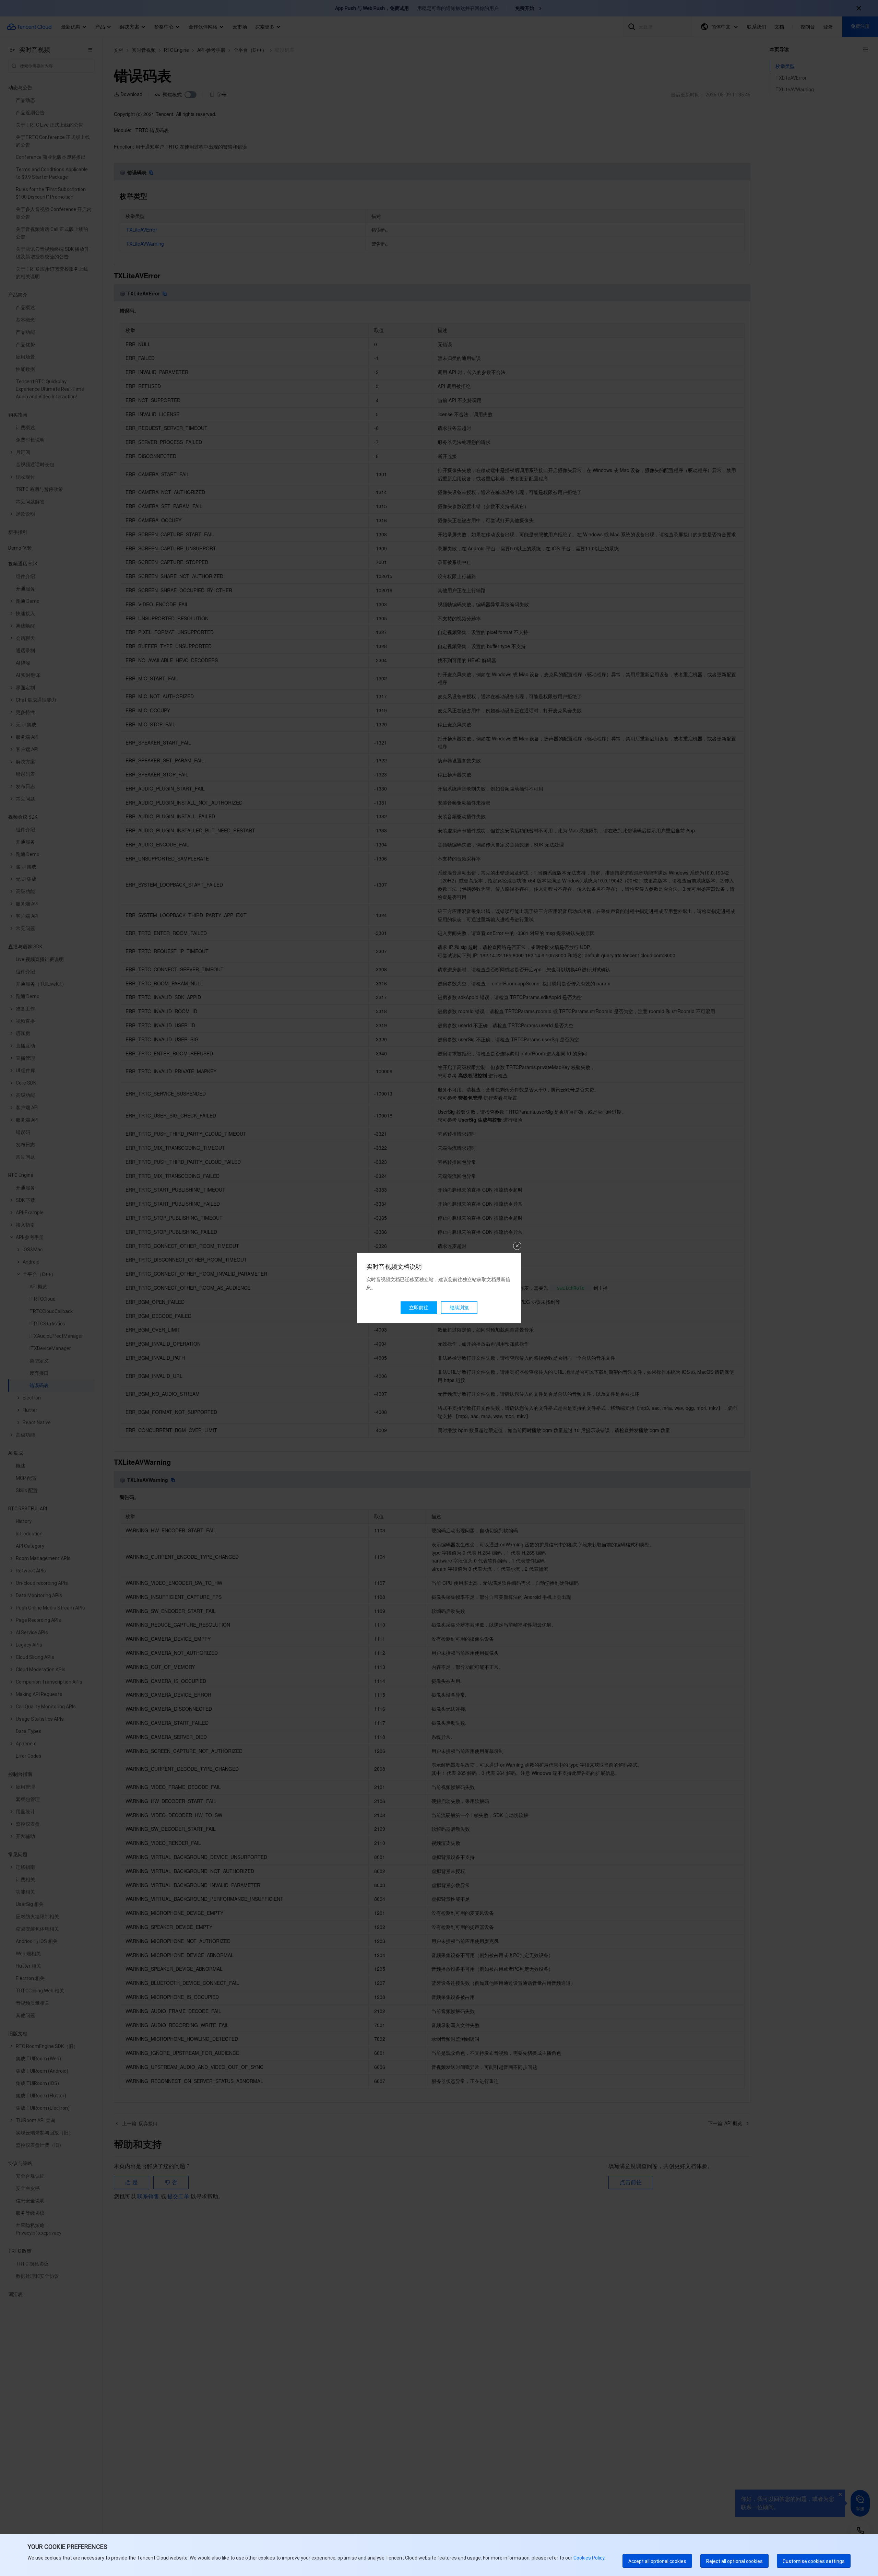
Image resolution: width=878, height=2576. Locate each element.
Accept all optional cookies (657, 2561)
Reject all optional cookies (734, 2561)
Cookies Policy (588, 2558)
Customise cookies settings (814, 2561)
